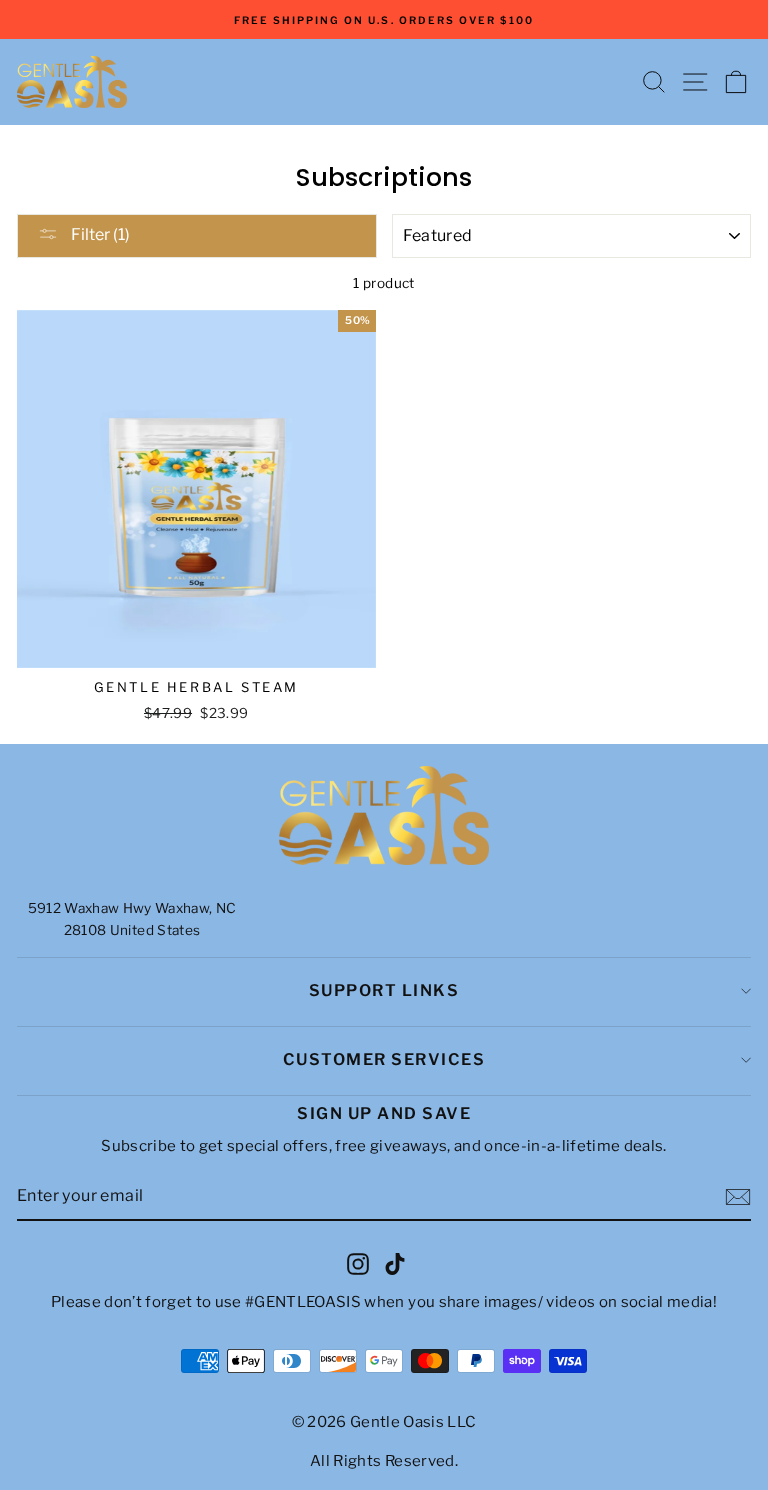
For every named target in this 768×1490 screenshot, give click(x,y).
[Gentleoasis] (384, 816)
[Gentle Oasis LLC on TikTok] (395, 1263)
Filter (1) (99, 234)
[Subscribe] (738, 1197)
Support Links (384, 990)
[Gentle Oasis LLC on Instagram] (358, 1263)
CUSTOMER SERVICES (384, 1059)
